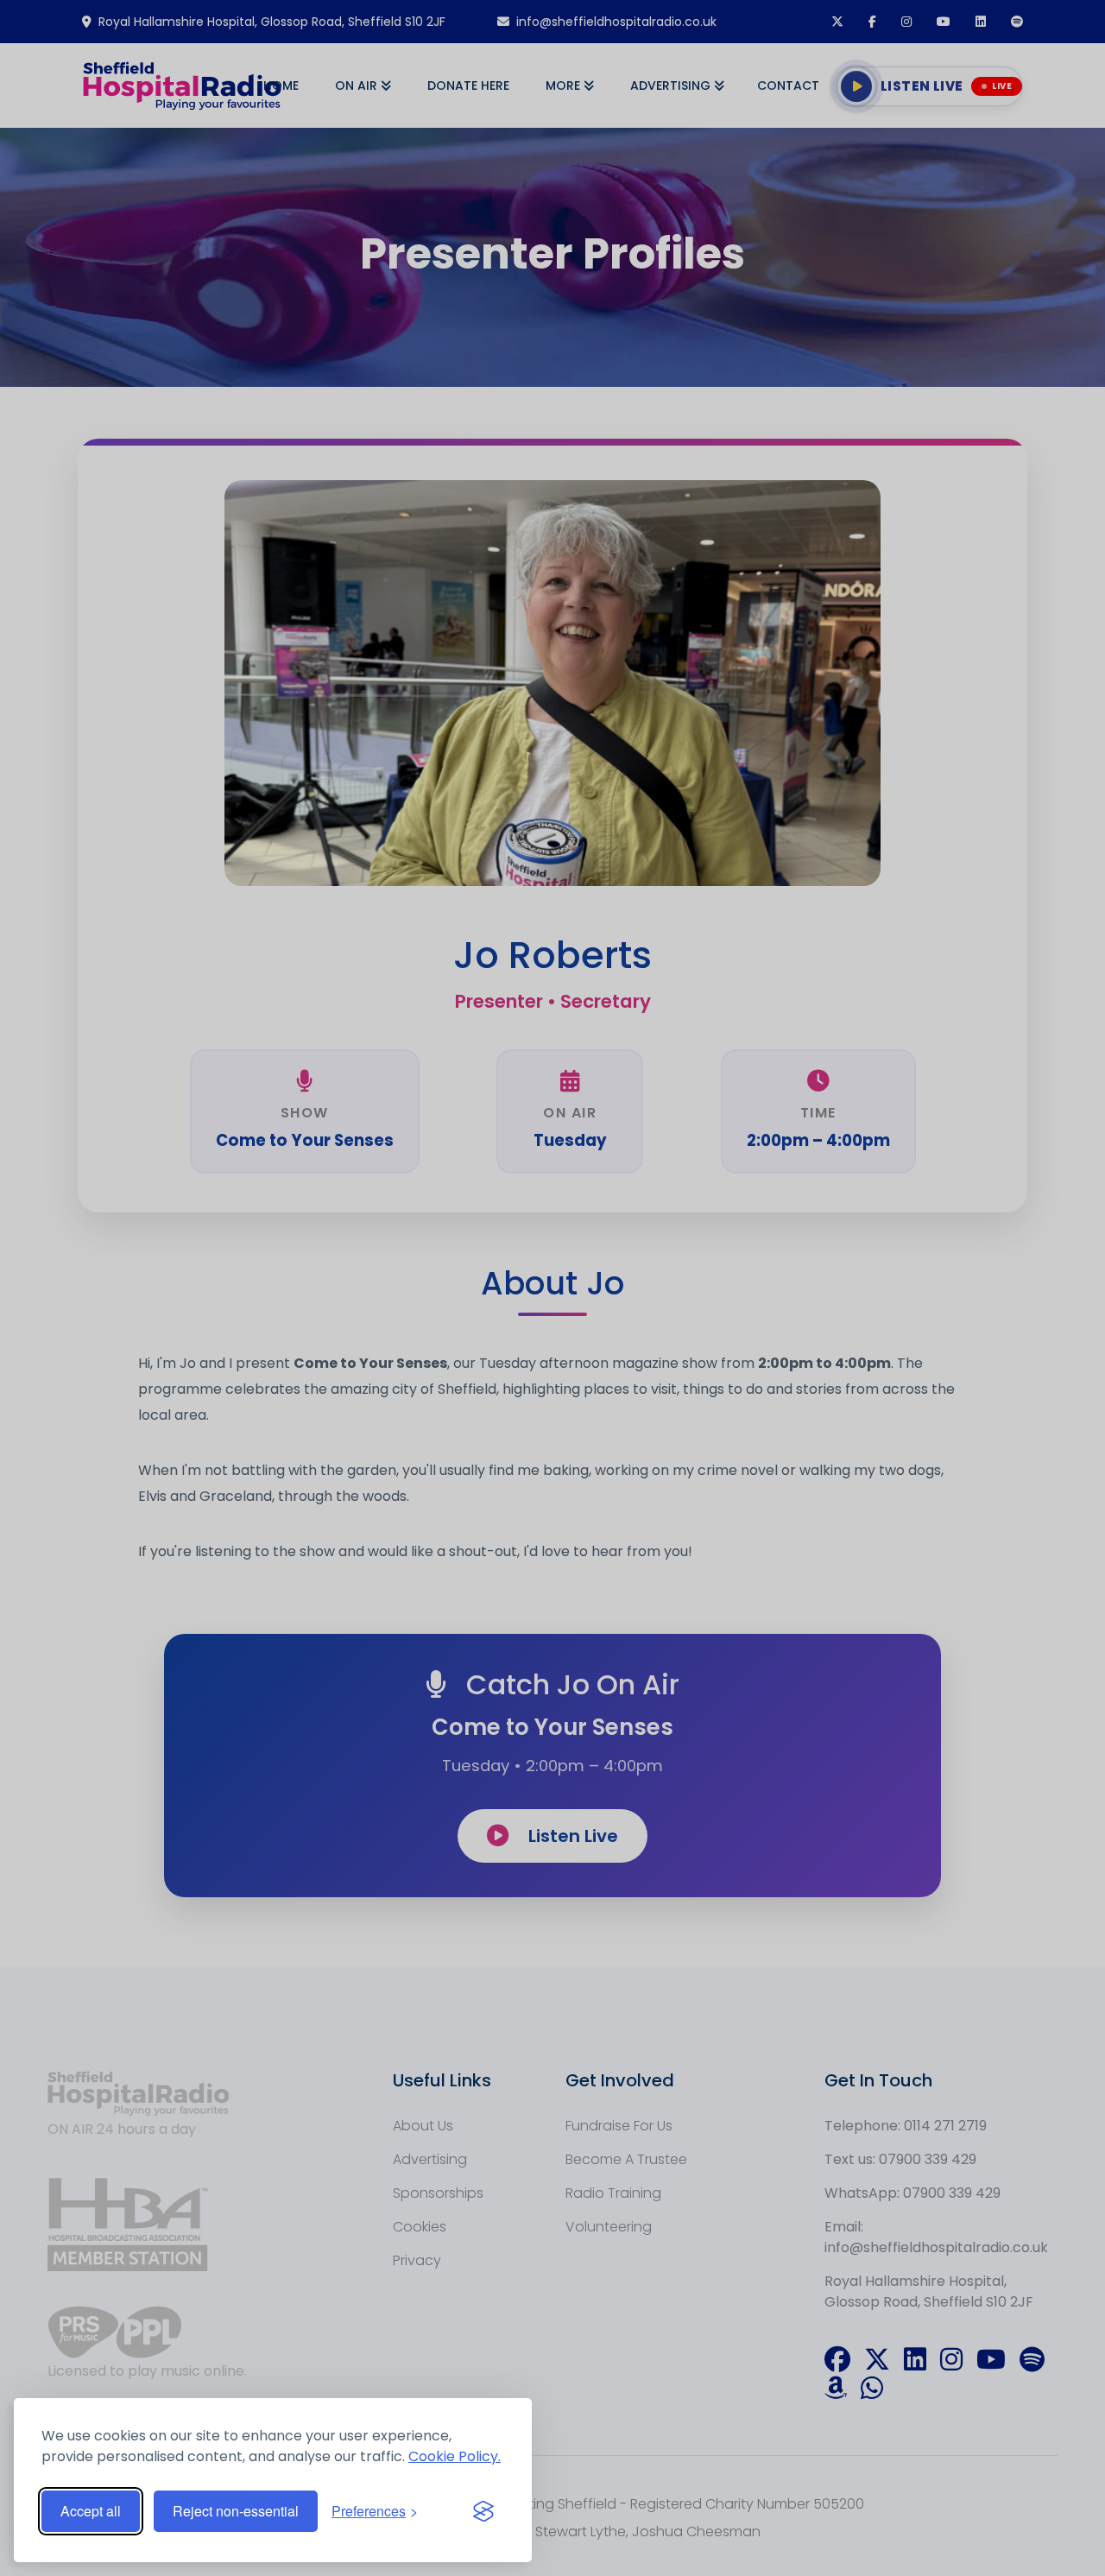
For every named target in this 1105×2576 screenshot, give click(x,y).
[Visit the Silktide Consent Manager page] (483, 2511)
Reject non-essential (236, 2511)
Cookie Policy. (455, 2456)
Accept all (91, 2511)
